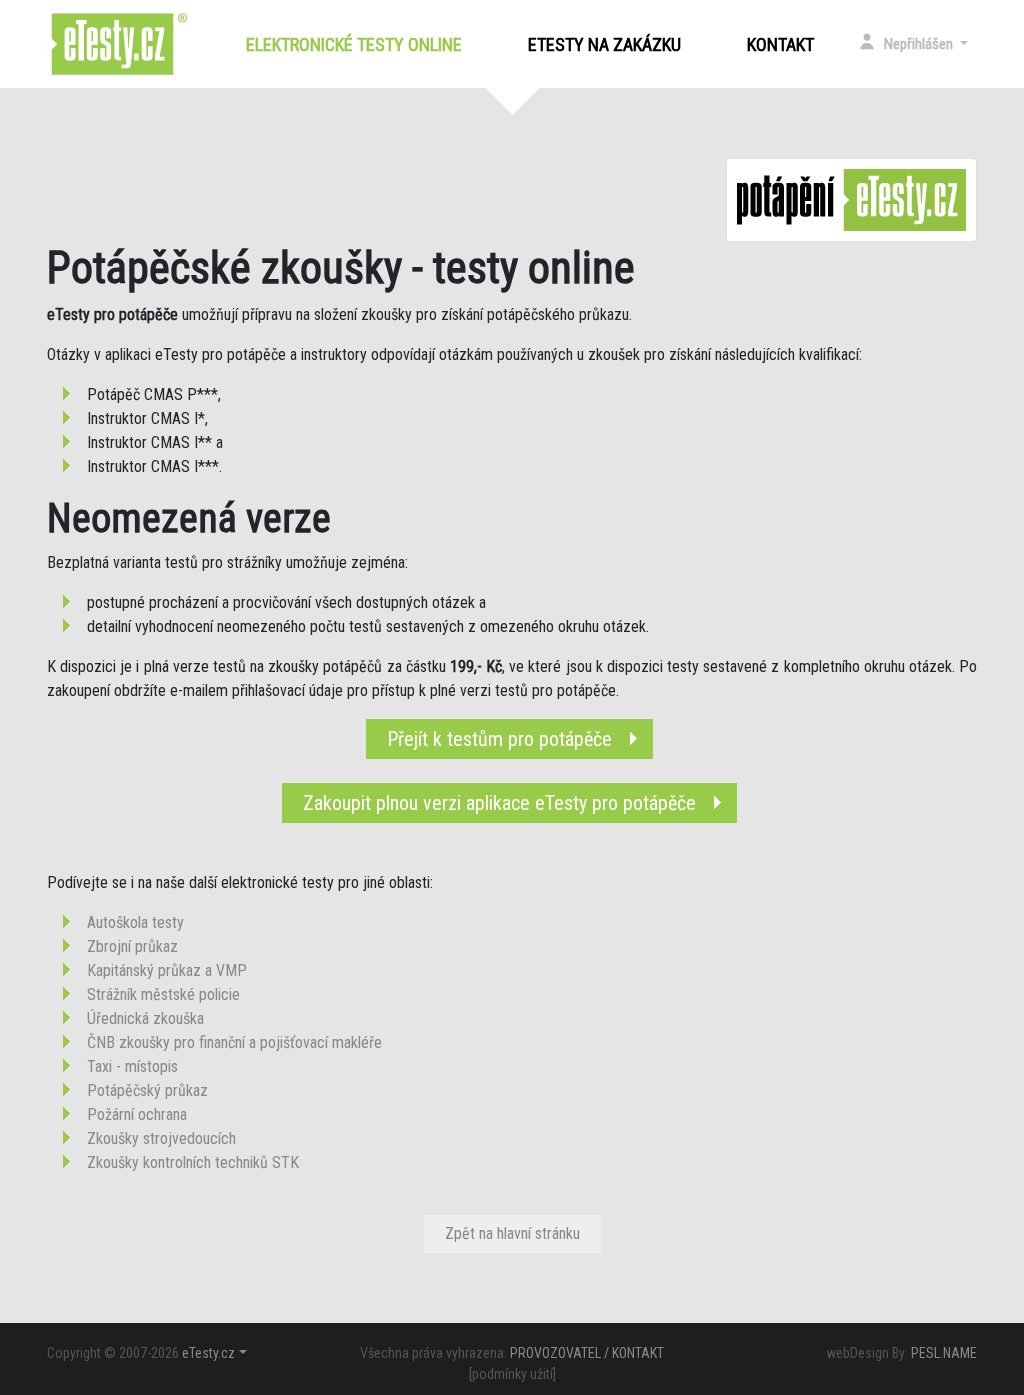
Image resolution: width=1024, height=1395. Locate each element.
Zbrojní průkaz (132, 946)
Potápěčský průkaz (147, 1090)
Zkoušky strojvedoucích (161, 1138)
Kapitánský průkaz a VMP (167, 970)
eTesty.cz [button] (208, 1353)
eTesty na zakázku (604, 44)
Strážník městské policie (163, 994)
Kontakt (780, 44)
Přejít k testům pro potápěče (499, 739)
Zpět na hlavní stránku (512, 1233)
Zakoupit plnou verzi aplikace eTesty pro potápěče (499, 803)
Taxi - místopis (132, 1066)
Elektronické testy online (358, 44)
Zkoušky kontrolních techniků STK (193, 1162)
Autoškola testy (135, 922)
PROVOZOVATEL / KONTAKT (587, 1353)
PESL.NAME (944, 1353)
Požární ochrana (137, 1114)
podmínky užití (512, 1374)
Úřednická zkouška (145, 1018)
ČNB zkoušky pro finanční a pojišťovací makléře (234, 1042)
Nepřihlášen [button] (920, 44)
